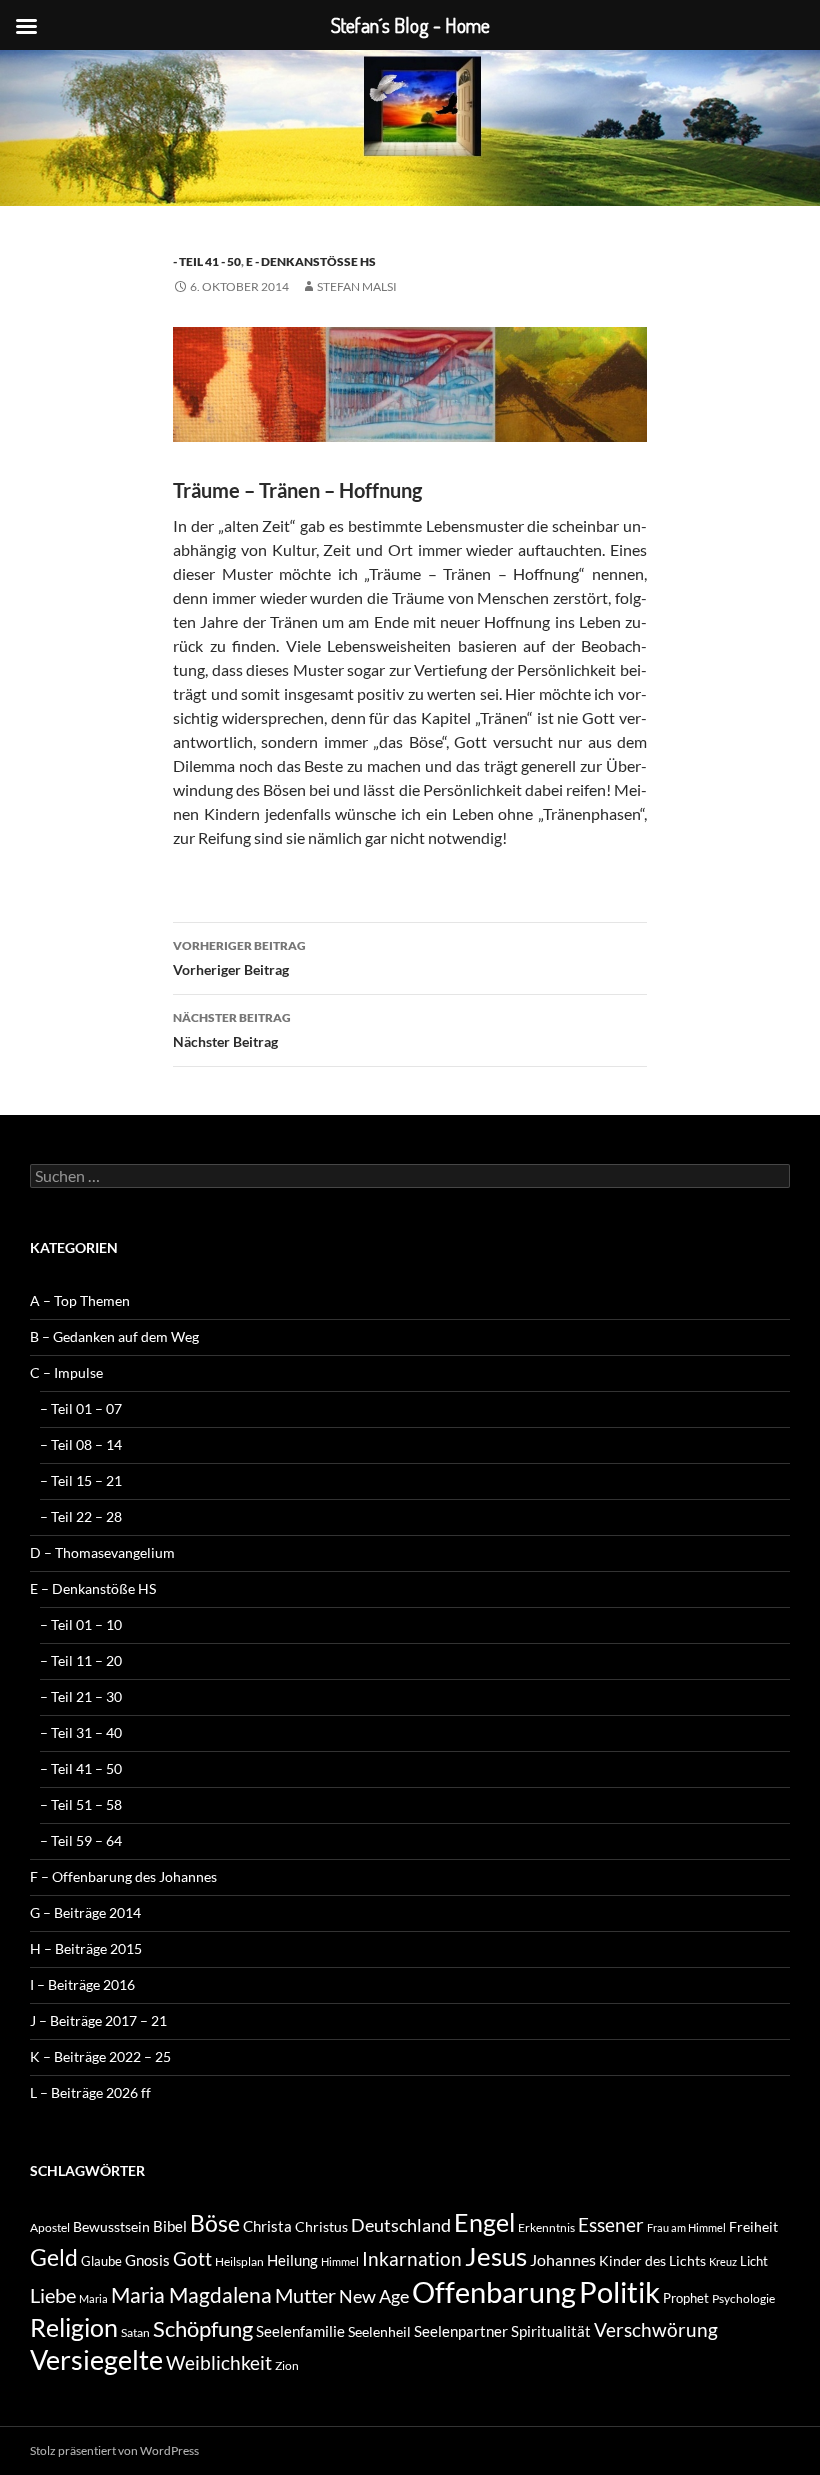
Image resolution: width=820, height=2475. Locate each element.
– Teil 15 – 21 (81, 1480)
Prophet (686, 2298)
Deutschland (401, 2225)
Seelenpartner (461, 2331)
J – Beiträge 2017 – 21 (98, 2020)
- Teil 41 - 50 (207, 261)
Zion (287, 2365)
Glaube (101, 2261)
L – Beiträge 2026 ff (90, 2092)
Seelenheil (379, 2331)
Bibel (170, 2226)
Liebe (53, 2295)
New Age (374, 2296)
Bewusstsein (111, 2226)
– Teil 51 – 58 (81, 1804)
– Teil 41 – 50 (81, 1768)
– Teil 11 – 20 (81, 1660)
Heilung (292, 2260)
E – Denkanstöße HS (93, 1588)
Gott (192, 2259)
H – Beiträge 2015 (86, 1948)
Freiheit (753, 2226)
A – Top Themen (80, 1300)
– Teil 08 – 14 (81, 1444)
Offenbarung (494, 2292)
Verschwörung (656, 2329)
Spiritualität (551, 2331)
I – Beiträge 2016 (82, 1984)
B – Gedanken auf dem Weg (114, 1336)
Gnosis (147, 2260)
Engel (484, 2222)
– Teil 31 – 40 (81, 1732)
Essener (611, 2224)
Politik (619, 2291)
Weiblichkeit (219, 2362)
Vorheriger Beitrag (239, 958)
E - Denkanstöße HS (311, 261)
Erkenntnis (546, 2227)
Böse (215, 2223)
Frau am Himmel (686, 2227)
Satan (135, 2332)
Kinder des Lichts (652, 2260)
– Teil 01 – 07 (81, 1408)
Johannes (563, 2259)
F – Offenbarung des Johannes (123, 1876)
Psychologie (743, 2298)
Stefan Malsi (357, 286)
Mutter (305, 2295)
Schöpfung (203, 2328)
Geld (54, 2257)
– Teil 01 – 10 (81, 1624)
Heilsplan (239, 2261)
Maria (93, 2298)
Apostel (50, 2227)
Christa (267, 2226)
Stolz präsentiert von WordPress (114, 2450)
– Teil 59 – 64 (81, 1840)
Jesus (496, 2256)
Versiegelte (96, 2359)
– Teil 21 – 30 (81, 1696)
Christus (321, 2226)
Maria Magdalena (191, 2295)
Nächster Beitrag (232, 1030)
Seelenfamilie (300, 2331)
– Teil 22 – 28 (81, 1516)
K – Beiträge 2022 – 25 (100, 2056)
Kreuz (723, 2261)
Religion (74, 2327)
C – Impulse (66, 1372)
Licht (754, 2261)
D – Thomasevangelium (102, 1552)
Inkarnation (412, 2258)
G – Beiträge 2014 (85, 1912)
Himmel (340, 2261)
